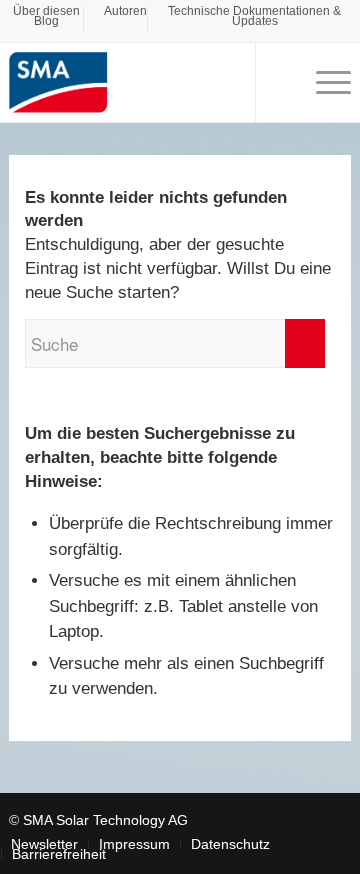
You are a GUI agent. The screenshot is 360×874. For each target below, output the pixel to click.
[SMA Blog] (146, 82)
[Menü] (323, 82)
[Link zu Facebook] (276, 818)
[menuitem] (46, 19)
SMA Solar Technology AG (105, 820)
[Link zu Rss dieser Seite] (336, 818)
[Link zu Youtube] (306, 818)
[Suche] (280, 82)
